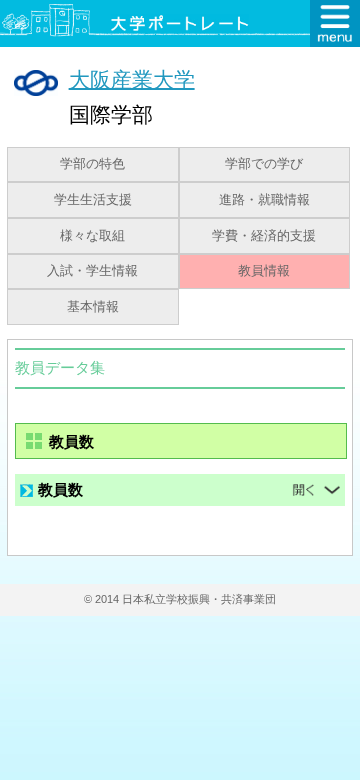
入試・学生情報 (92, 271)
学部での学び (264, 164)
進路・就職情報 (264, 200)
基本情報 (93, 307)
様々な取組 (92, 236)
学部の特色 (92, 164)
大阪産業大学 (132, 78)
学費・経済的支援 (264, 236)
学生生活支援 (93, 200)
